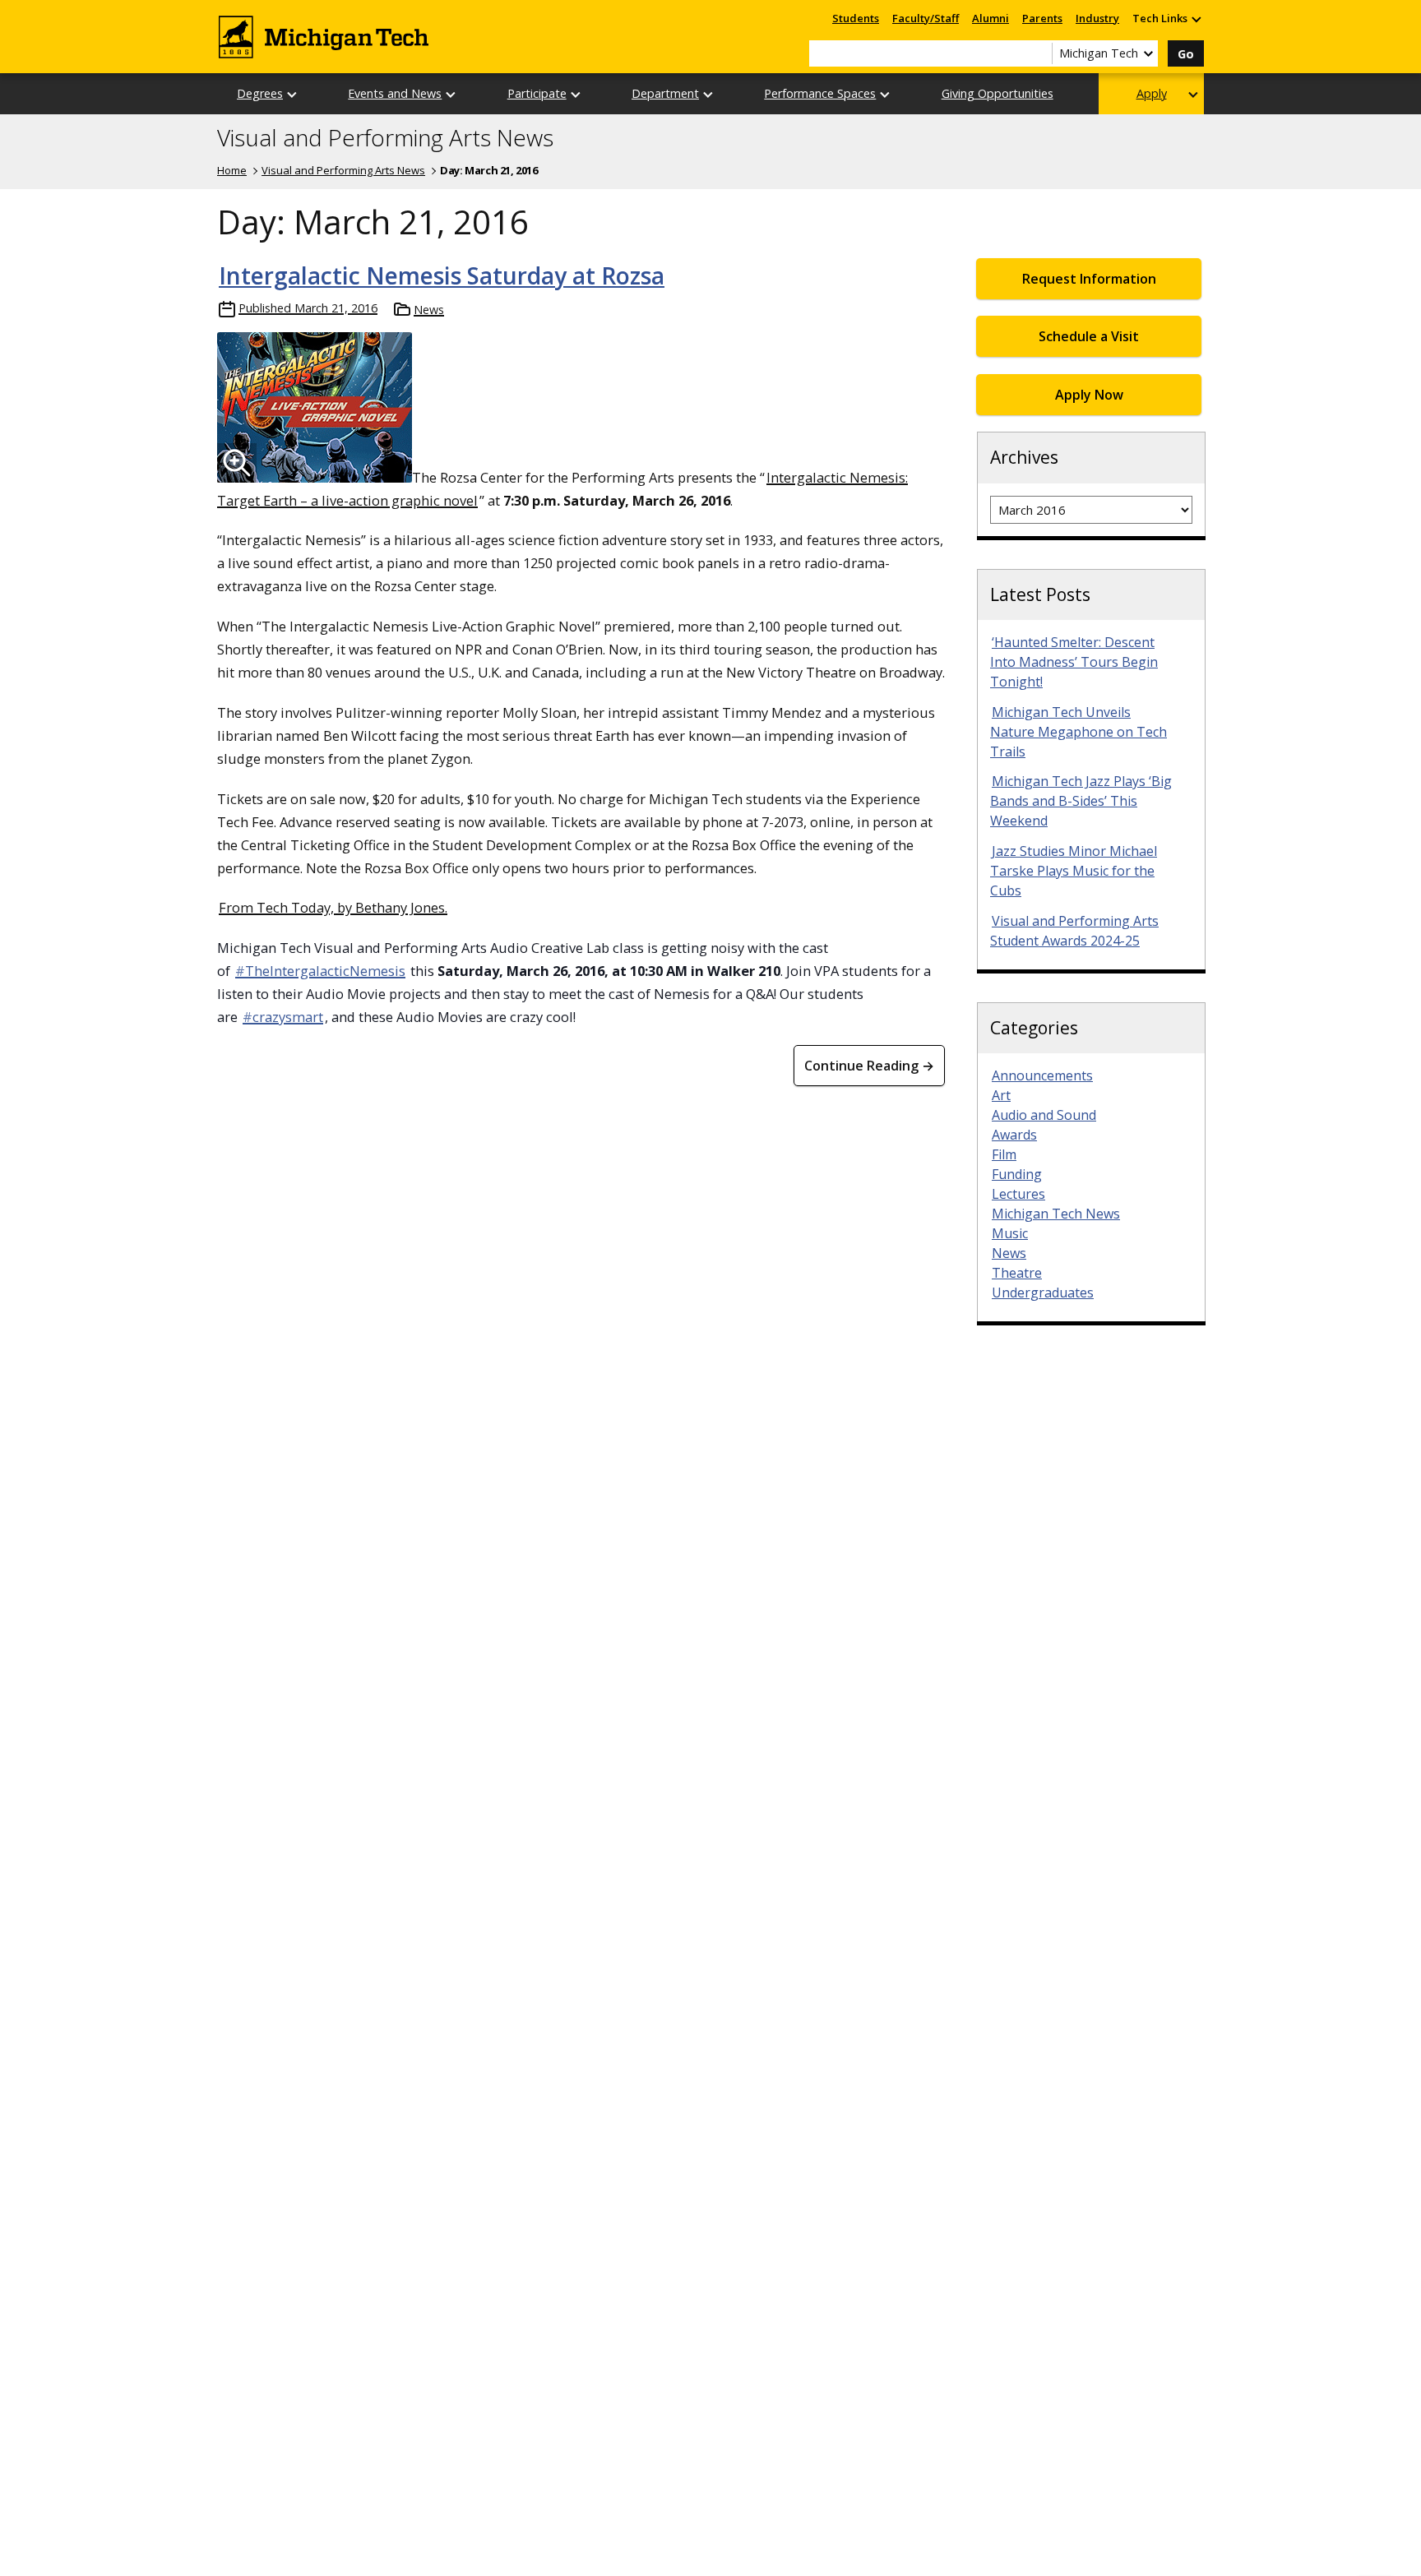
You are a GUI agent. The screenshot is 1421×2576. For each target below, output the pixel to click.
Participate (537, 93)
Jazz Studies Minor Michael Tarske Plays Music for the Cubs (1074, 871)
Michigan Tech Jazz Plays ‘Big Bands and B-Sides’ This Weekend (1081, 801)
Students (856, 18)
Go (1186, 54)
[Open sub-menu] (1196, 18)
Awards (1014, 1135)
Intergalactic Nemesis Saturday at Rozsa (442, 275)
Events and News (395, 93)
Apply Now (1089, 395)
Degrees (260, 93)
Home (232, 170)
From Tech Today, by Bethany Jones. (333, 907)
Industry (1097, 18)
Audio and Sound (1044, 1115)
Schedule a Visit (1089, 336)
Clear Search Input (1039, 53)
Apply (1152, 93)
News (429, 310)
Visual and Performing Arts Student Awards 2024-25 (1074, 931)
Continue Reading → (869, 1066)
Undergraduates (1043, 1293)
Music (1010, 1233)
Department (665, 93)
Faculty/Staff (926, 18)
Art (1001, 1095)
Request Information (1089, 279)
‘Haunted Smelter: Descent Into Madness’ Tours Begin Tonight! (1074, 662)
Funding (1017, 1174)
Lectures (1018, 1194)
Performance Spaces (820, 93)
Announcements (1042, 1075)
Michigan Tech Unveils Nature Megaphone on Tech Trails (1078, 732)
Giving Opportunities (997, 93)
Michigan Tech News (1056, 1214)
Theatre (1017, 1273)
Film (1004, 1154)
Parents (1042, 18)
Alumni (991, 18)
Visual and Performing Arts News (385, 138)
